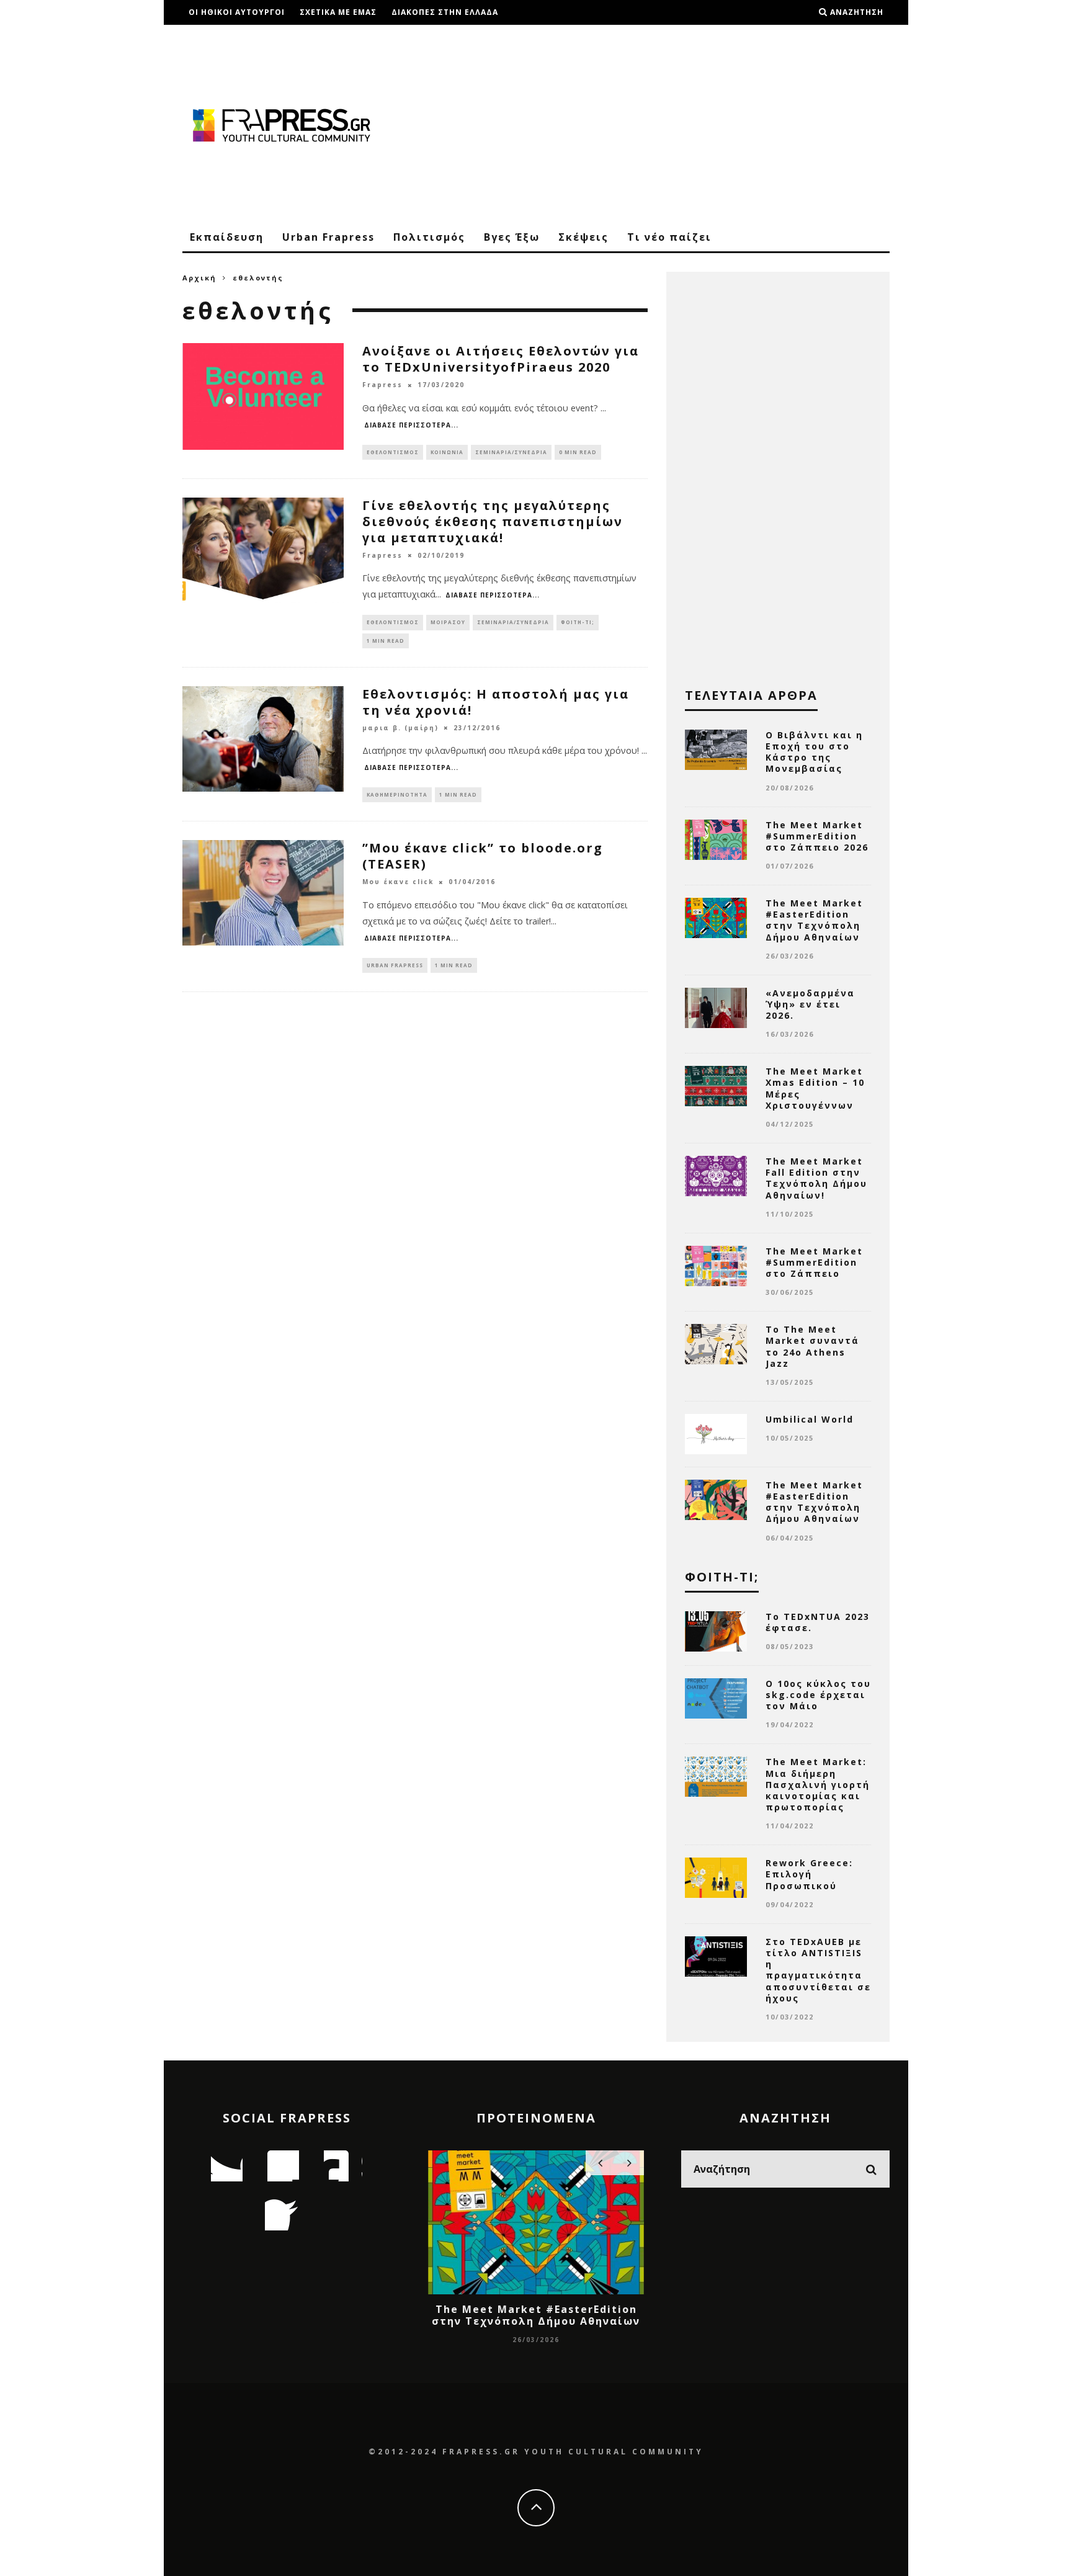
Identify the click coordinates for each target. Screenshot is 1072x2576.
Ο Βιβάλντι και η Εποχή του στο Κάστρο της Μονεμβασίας (814, 752)
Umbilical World (810, 1419)
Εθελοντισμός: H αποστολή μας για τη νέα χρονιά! (496, 702)
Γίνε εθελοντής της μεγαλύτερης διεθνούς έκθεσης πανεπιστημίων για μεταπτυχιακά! (493, 521)
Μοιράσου (448, 622)
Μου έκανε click (398, 882)
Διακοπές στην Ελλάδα (445, 12)
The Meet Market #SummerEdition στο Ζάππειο (814, 1262)
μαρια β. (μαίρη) (400, 728)
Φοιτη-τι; (578, 622)
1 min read (386, 641)
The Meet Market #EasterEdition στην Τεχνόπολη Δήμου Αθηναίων (814, 920)
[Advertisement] (664, 124)
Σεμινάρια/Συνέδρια (511, 452)
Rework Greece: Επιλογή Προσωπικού (809, 1874)
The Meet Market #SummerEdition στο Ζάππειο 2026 (817, 836)
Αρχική (199, 278)
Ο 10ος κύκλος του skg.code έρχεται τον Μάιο (818, 1695)
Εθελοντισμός (393, 452)
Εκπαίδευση (227, 237)
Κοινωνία (447, 452)
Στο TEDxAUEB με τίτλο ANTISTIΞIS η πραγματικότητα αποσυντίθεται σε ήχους (818, 1970)
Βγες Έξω (512, 237)
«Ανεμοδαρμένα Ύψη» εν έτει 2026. (810, 1004)
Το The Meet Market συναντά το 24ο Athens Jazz (812, 1346)
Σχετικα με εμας (338, 12)
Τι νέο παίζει (669, 237)
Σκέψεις (583, 237)
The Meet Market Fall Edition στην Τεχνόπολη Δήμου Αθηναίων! (816, 1178)
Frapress (382, 385)
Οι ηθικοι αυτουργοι (237, 12)
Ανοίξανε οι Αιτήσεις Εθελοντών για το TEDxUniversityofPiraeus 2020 (501, 359)
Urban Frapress (328, 237)
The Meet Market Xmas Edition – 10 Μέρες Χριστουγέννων (815, 1088)
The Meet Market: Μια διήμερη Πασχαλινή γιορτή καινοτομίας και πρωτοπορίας (818, 1784)
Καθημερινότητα (397, 794)
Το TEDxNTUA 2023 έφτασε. (818, 1622)
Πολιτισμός (429, 237)
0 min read (578, 452)
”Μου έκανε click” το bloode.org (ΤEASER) (483, 856)
